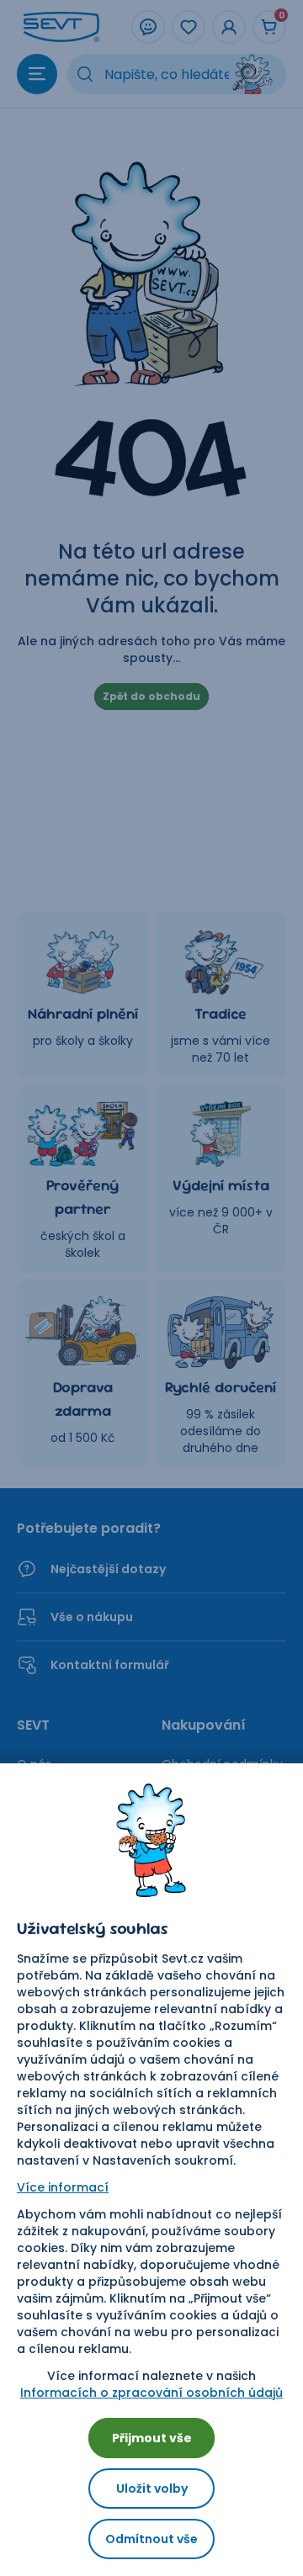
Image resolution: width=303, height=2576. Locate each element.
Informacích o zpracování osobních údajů (151, 2393)
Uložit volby (152, 2489)
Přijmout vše (152, 2438)
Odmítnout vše (151, 2539)
